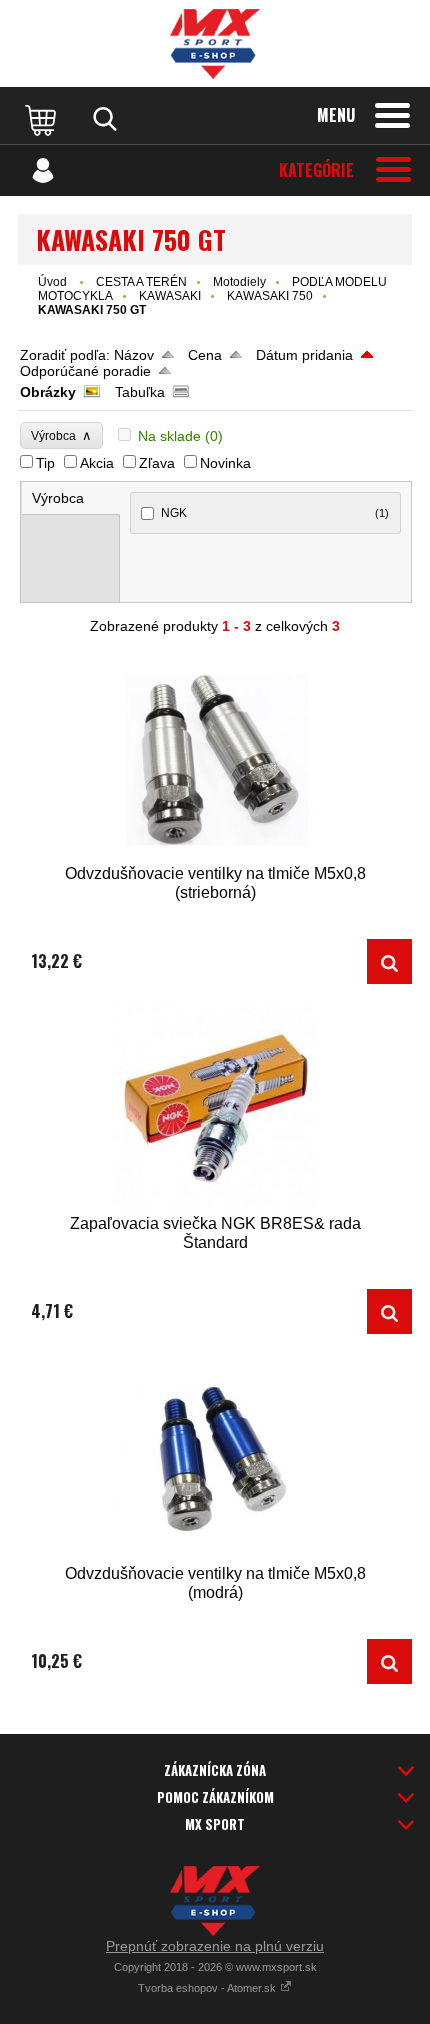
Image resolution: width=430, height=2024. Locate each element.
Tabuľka (140, 392)
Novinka (225, 463)
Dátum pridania (304, 355)
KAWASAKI (170, 296)
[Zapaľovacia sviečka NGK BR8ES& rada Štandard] (215, 1108)
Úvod (52, 282)
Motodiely (239, 282)
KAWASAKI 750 (270, 296)
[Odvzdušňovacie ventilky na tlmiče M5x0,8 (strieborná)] (215, 758)
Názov (134, 355)
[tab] (71, 498)
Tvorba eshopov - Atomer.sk (208, 1988)
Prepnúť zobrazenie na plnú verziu (215, 1946)
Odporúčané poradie (85, 371)
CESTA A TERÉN (141, 282)
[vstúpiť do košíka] (43, 119)
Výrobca (61, 435)
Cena (205, 355)
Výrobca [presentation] (58, 498)
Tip (45, 463)
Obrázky (48, 392)
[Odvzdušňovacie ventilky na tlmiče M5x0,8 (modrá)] (215, 1458)
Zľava (157, 463)
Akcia (97, 463)
